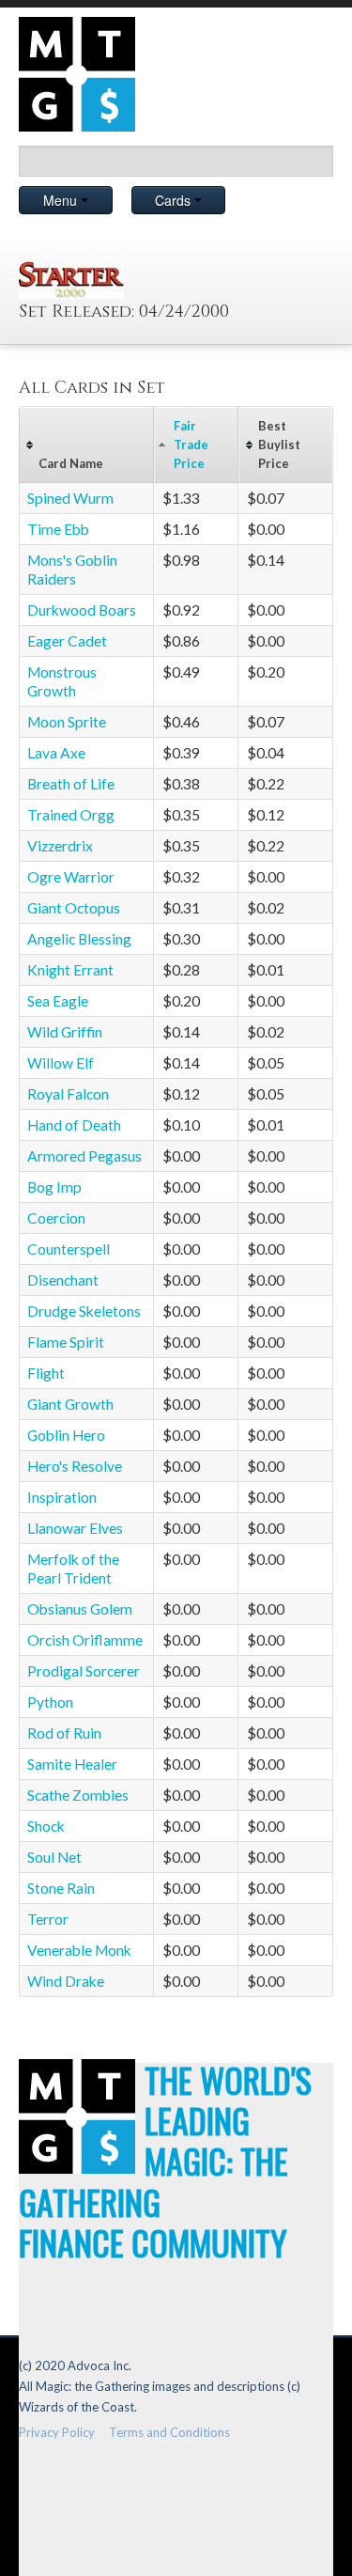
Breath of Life (71, 784)
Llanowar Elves (75, 1528)
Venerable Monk (79, 1950)
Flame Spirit (66, 1342)
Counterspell (69, 1249)
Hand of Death (74, 1125)
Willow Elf (61, 1063)
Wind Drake (66, 1981)
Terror (48, 1919)
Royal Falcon (68, 1094)
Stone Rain (61, 1888)
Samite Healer (72, 1764)
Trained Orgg (71, 815)
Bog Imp (54, 1187)
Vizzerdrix (60, 846)
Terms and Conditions (169, 2432)
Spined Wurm (70, 498)
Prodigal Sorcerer (84, 1671)
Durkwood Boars (82, 610)
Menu (62, 200)
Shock (46, 1826)
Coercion (56, 1218)
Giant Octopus (74, 908)
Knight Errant (70, 970)
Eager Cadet (67, 641)
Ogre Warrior (71, 877)
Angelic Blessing (79, 939)
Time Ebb (58, 529)
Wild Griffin (65, 1032)
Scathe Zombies (78, 1795)
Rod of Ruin (64, 1733)
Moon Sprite (67, 722)
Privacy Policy (57, 2432)
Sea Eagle (58, 1001)
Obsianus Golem (80, 1609)
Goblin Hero (66, 1435)
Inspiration (62, 1497)
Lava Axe (56, 753)
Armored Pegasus (84, 1156)
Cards (175, 200)
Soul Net (54, 1857)
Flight (46, 1373)
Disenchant (63, 1280)
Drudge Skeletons (84, 1311)
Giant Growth (70, 1404)
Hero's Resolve (75, 1466)
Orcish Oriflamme (85, 1640)
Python (50, 1702)
